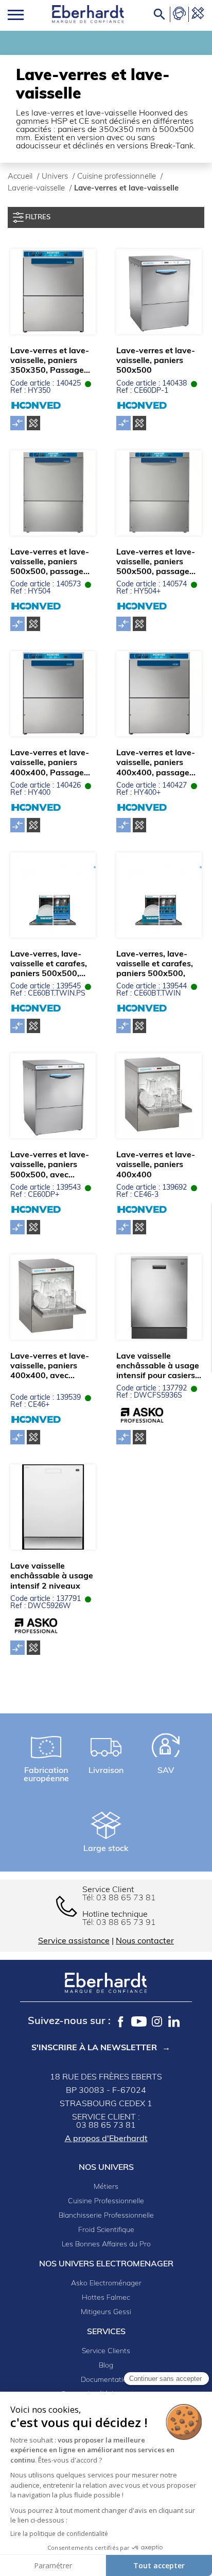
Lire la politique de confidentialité (59, 2534)
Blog (106, 2366)
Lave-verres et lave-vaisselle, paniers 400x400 (156, 1165)
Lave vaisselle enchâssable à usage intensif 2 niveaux (52, 1576)
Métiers (106, 2187)
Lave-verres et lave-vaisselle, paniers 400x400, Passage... (50, 763)
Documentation (106, 2380)
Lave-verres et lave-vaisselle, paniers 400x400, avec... (50, 1366)
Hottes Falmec (106, 2298)
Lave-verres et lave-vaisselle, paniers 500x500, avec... (50, 1165)
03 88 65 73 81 (126, 1898)
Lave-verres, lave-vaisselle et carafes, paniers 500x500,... (49, 964)
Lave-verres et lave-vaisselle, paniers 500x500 (156, 361)
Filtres (37, 217)
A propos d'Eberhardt (106, 2139)
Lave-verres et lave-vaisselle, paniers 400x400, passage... (156, 763)
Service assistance (74, 1941)
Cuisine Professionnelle (106, 2201)
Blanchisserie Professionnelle (106, 2216)
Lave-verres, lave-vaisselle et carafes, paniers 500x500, (155, 964)
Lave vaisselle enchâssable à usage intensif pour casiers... (159, 1366)
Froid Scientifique (106, 2230)
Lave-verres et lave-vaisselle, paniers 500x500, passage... (50, 562)
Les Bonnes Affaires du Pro (106, 2245)
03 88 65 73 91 (126, 1923)
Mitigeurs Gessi (106, 2312)
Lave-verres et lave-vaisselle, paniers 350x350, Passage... (50, 361)
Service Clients (106, 2351)
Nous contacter (145, 1941)
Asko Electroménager (106, 2284)
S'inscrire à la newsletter (94, 2048)
